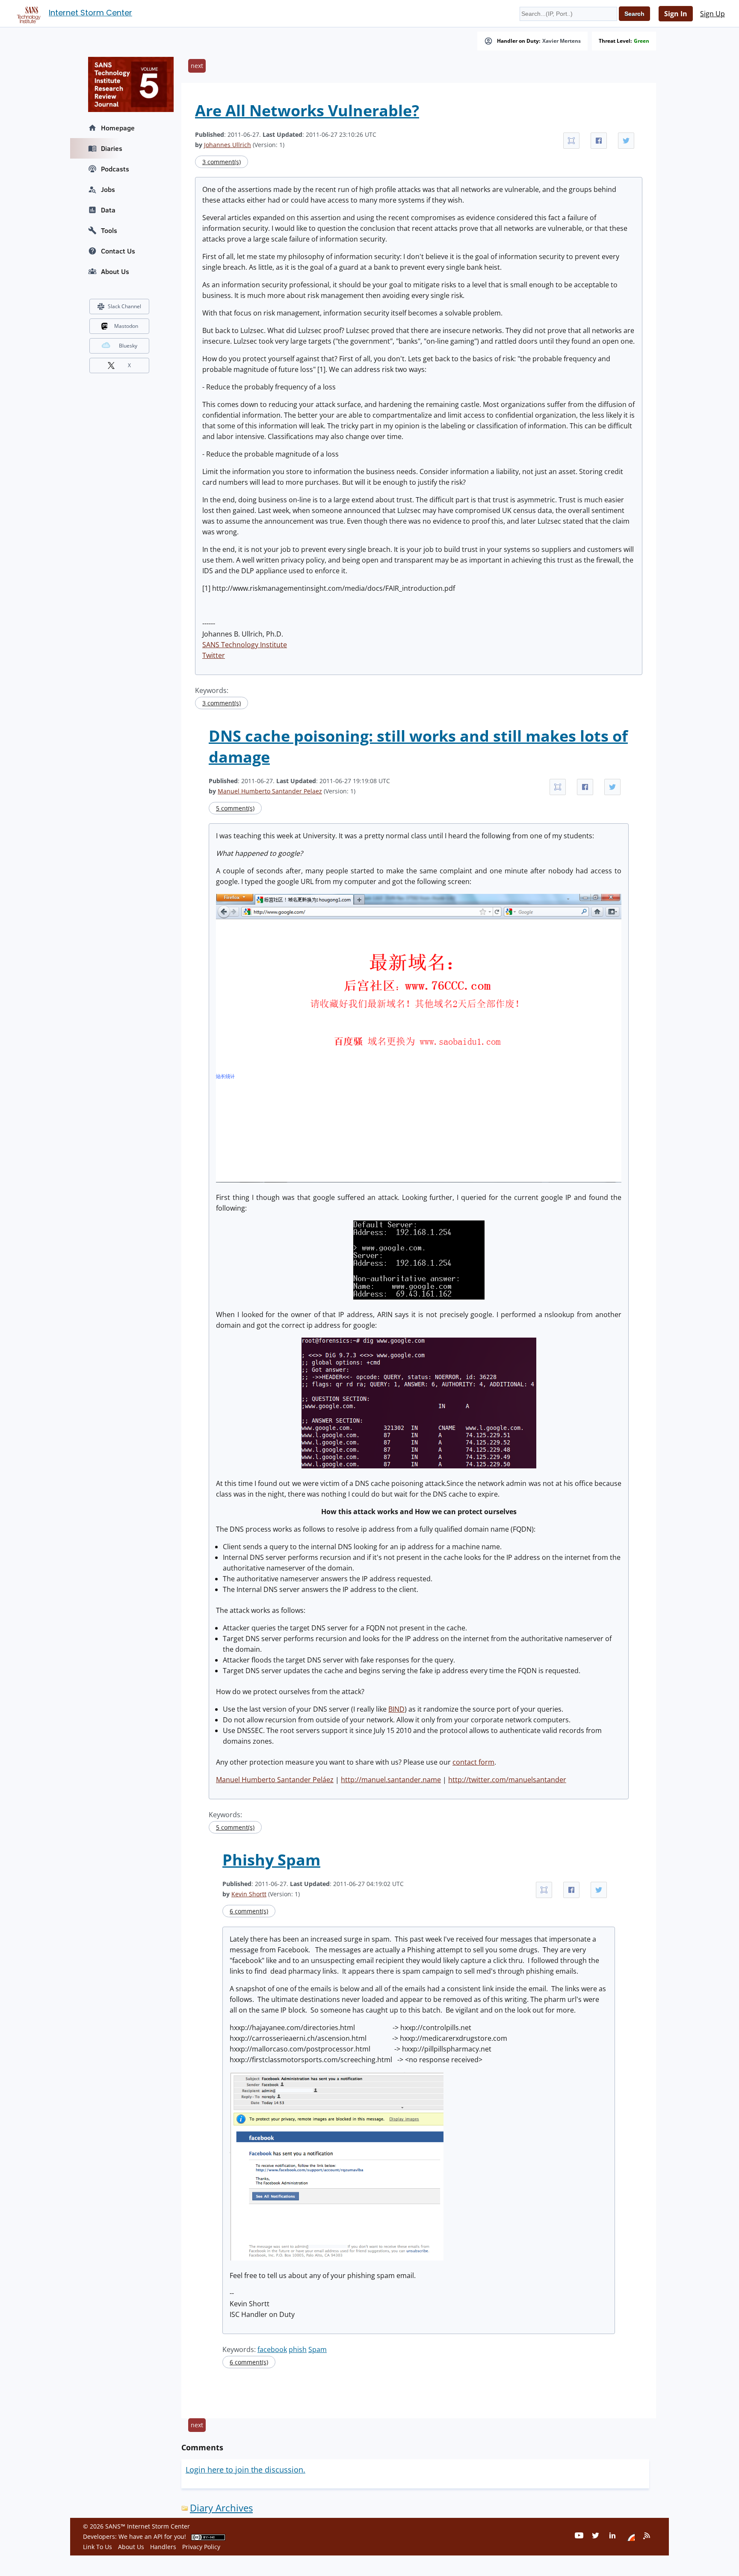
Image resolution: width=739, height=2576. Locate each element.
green (641, 41)
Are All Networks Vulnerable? (307, 111)
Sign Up (712, 14)
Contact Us (118, 251)
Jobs (108, 189)
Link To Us (98, 2547)
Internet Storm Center (90, 13)
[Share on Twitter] (626, 141)
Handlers (163, 2547)
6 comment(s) (249, 1911)
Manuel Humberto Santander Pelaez (270, 791)
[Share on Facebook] (599, 141)
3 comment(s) (222, 162)
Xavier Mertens (562, 41)
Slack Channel (124, 306)
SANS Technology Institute (245, 645)
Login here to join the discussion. (245, 2470)
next (197, 66)
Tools (109, 230)
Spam (318, 2349)
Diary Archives (221, 2508)
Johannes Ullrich (228, 145)
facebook (272, 2349)
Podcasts (115, 169)
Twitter (214, 655)
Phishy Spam (271, 1860)
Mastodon (126, 326)
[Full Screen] (571, 141)
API (158, 2536)
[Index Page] (27, 13)
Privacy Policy (201, 2547)
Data (108, 210)
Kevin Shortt (249, 1894)
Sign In (676, 14)
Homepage (118, 128)
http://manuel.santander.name (391, 1780)
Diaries (112, 148)
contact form (473, 1762)
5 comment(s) (235, 808)
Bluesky (128, 346)
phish (298, 2349)
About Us (115, 271)
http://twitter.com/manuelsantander (507, 1780)
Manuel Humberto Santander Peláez (275, 1780)
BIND (396, 1709)
